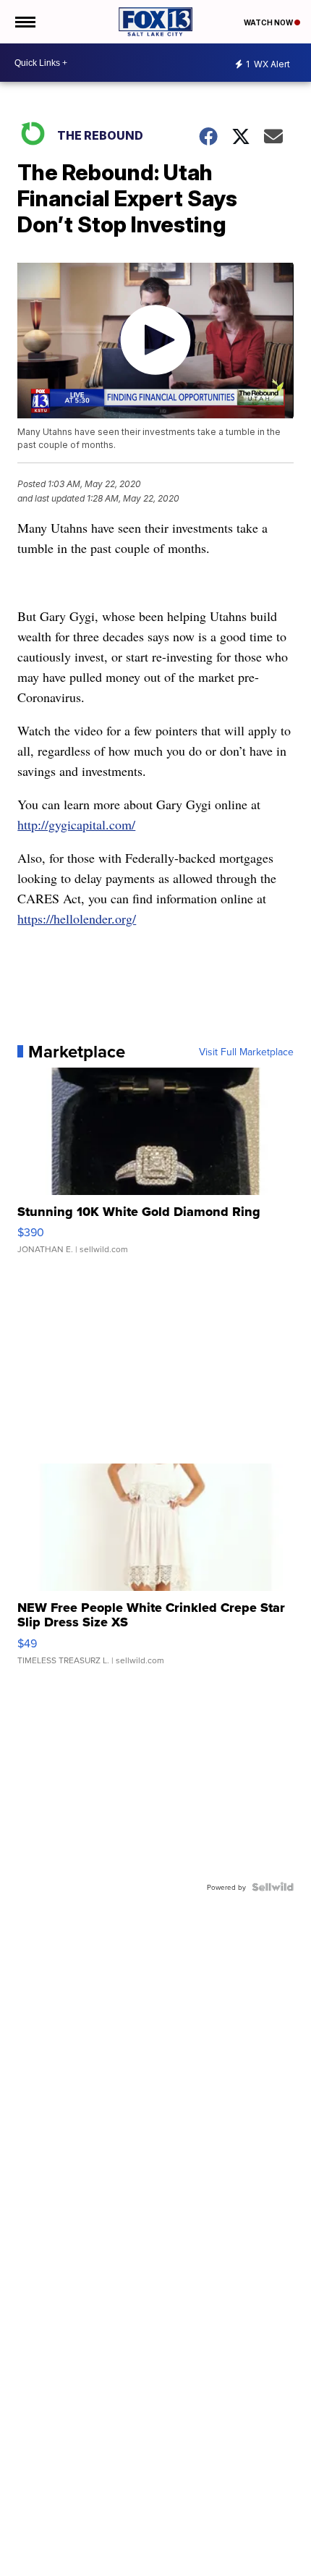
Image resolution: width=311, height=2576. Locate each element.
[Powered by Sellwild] (273, 1887)
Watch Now (269, 22)
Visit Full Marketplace (246, 1052)
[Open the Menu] (24, 22)
